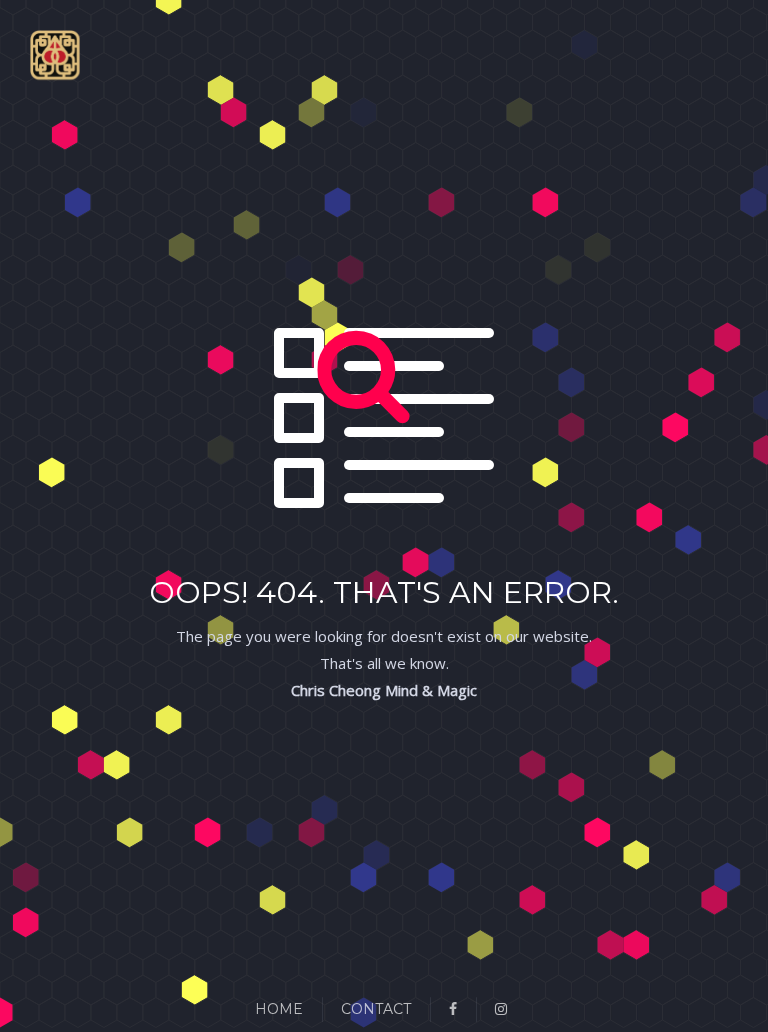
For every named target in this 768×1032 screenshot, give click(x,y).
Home (279, 1009)
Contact (376, 1009)
